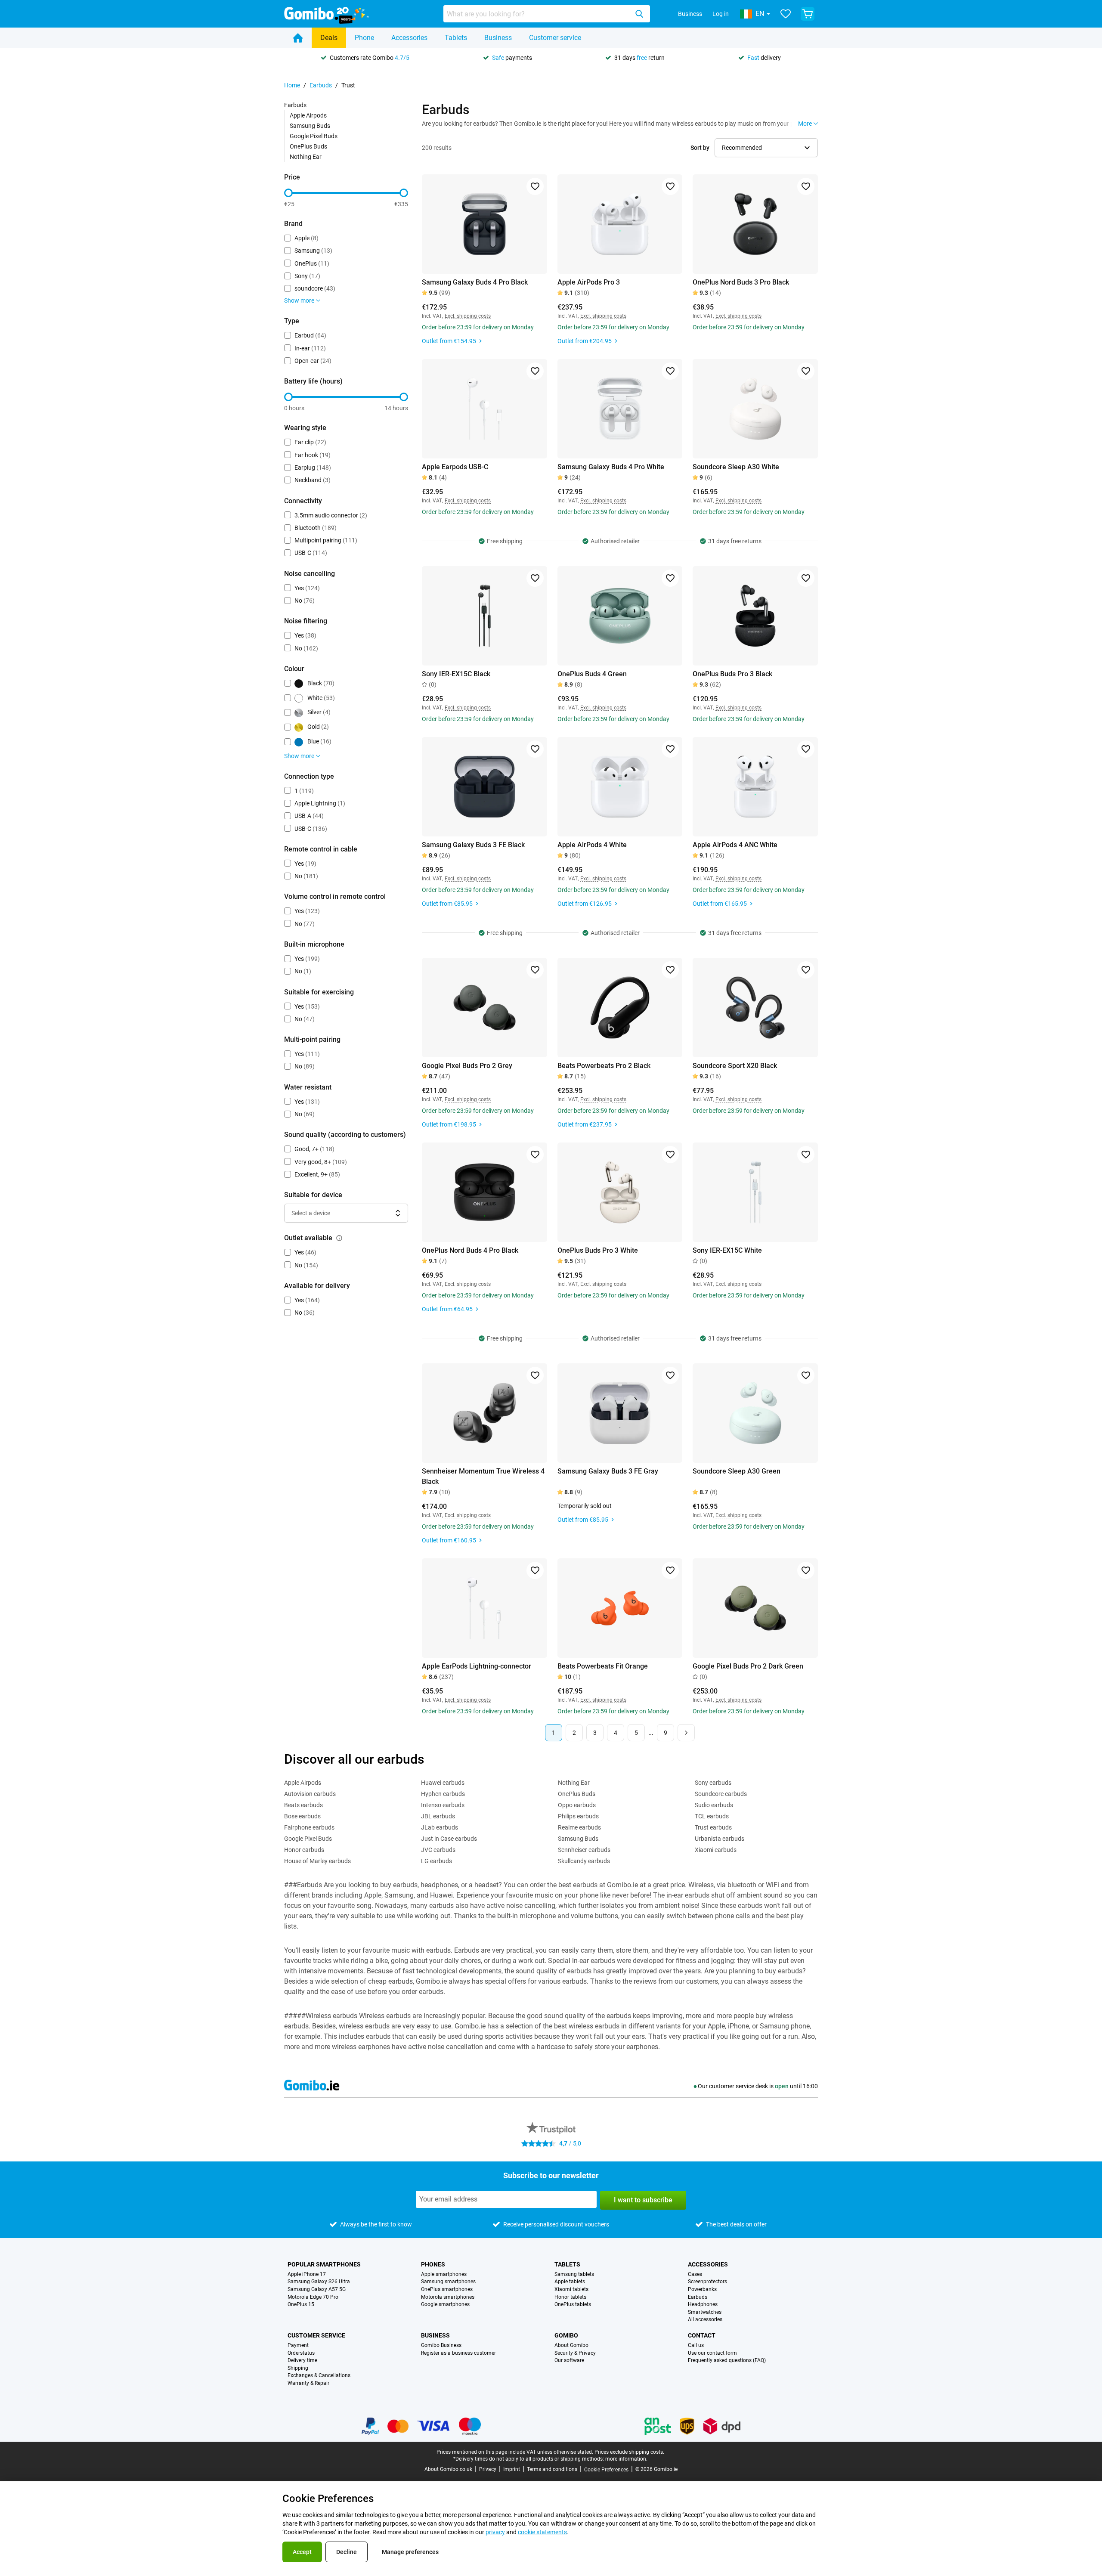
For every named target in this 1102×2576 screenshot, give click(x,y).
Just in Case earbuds (449, 1839)
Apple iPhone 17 (307, 2274)
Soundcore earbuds (721, 1794)
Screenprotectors (707, 2282)
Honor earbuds (304, 1850)
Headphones (703, 2305)
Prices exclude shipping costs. (629, 2452)
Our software (569, 2361)
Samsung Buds (310, 126)
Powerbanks (702, 2290)
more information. (626, 2459)
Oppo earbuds (577, 1805)
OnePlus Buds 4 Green (592, 674)
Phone (364, 38)
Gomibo (566, 2335)
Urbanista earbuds (720, 1839)
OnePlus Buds (308, 146)
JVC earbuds (438, 1850)
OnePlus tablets (573, 2305)
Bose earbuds (302, 1816)
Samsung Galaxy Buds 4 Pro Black (475, 282)
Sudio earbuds (714, 1805)
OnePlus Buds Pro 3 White (598, 1250)
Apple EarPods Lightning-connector (477, 1666)
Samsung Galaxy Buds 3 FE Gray (608, 1471)
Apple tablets (570, 2282)
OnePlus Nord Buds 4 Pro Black (470, 1250)
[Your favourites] (786, 14)
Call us (696, 2345)
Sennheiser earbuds (584, 1850)
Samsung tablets (574, 2274)
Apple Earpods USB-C (455, 467)
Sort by (700, 148)
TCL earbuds (712, 1816)
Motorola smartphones (448, 2297)
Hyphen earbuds (443, 1794)
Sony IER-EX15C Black (456, 674)
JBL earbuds (438, 1816)
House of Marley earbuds (317, 1861)
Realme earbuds (579, 1827)
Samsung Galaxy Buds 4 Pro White (611, 467)
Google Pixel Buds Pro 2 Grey (467, 1066)
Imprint (512, 2469)
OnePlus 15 (301, 2305)
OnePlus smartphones (447, 2290)
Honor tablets (570, 2297)
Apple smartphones (444, 2274)
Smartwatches (705, 2312)
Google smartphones (445, 2305)
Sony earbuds (713, 1783)
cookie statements (542, 2532)
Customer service (555, 38)
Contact (702, 2335)
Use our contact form (712, 2353)
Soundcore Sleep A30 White (736, 467)
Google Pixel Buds (314, 136)
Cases (695, 2274)
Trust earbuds (713, 1827)
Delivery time (302, 2361)
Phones (433, 2264)
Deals (329, 38)
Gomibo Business (441, 2345)
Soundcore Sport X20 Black (735, 1066)
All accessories (705, 2320)
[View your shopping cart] (808, 14)
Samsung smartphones (448, 2282)
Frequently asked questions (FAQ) (727, 2361)
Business (690, 14)
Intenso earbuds (443, 1805)
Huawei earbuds (443, 1783)
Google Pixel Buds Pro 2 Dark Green (748, 1666)
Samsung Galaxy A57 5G (317, 2290)
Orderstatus (301, 2353)
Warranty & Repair (308, 2383)
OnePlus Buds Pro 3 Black (732, 674)
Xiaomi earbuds (716, 1850)
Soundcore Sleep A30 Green (737, 1471)
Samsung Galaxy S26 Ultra (319, 2282)
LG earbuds (436, 1861)
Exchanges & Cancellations (319, 2376)
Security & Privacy (575, 2353)
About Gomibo (571, 2345)
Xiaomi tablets (571, 2290)
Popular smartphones (324, 2264)
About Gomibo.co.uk (448, 2469)
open (782, 2086)
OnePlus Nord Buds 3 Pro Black (741, 282)
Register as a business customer (458, 2353)
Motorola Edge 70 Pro (313, 2297)
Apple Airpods (308, 115)
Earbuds (321, 85)
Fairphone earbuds (309, 1827)
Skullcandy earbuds (584, 1861)
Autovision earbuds (310, 1794)
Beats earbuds (303, 1805)
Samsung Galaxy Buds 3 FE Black (473, 845)
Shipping (298, 2368)
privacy (495, 2532)
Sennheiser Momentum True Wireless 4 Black (483, 1476)
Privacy (488, 2469)
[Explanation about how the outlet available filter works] (339, 1238)
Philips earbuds (578, 1816)
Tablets (456, 38)
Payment (298, 2345)
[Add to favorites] (535, 186)
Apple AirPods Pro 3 (589, 282)
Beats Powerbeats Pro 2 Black (604, 1066)
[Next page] (686, 1733)
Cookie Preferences (606, 2470)
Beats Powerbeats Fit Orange (603, 1666)
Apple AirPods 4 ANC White (735, 845)
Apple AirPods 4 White (592, 845)
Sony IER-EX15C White (727, 1250)
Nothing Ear (306, 157)
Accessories (409, 38)
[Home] (298, 38)
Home (292, 85)
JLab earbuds (440, 1827)
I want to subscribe (643, 2200)
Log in (721, 14)
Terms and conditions (552, 2469)
